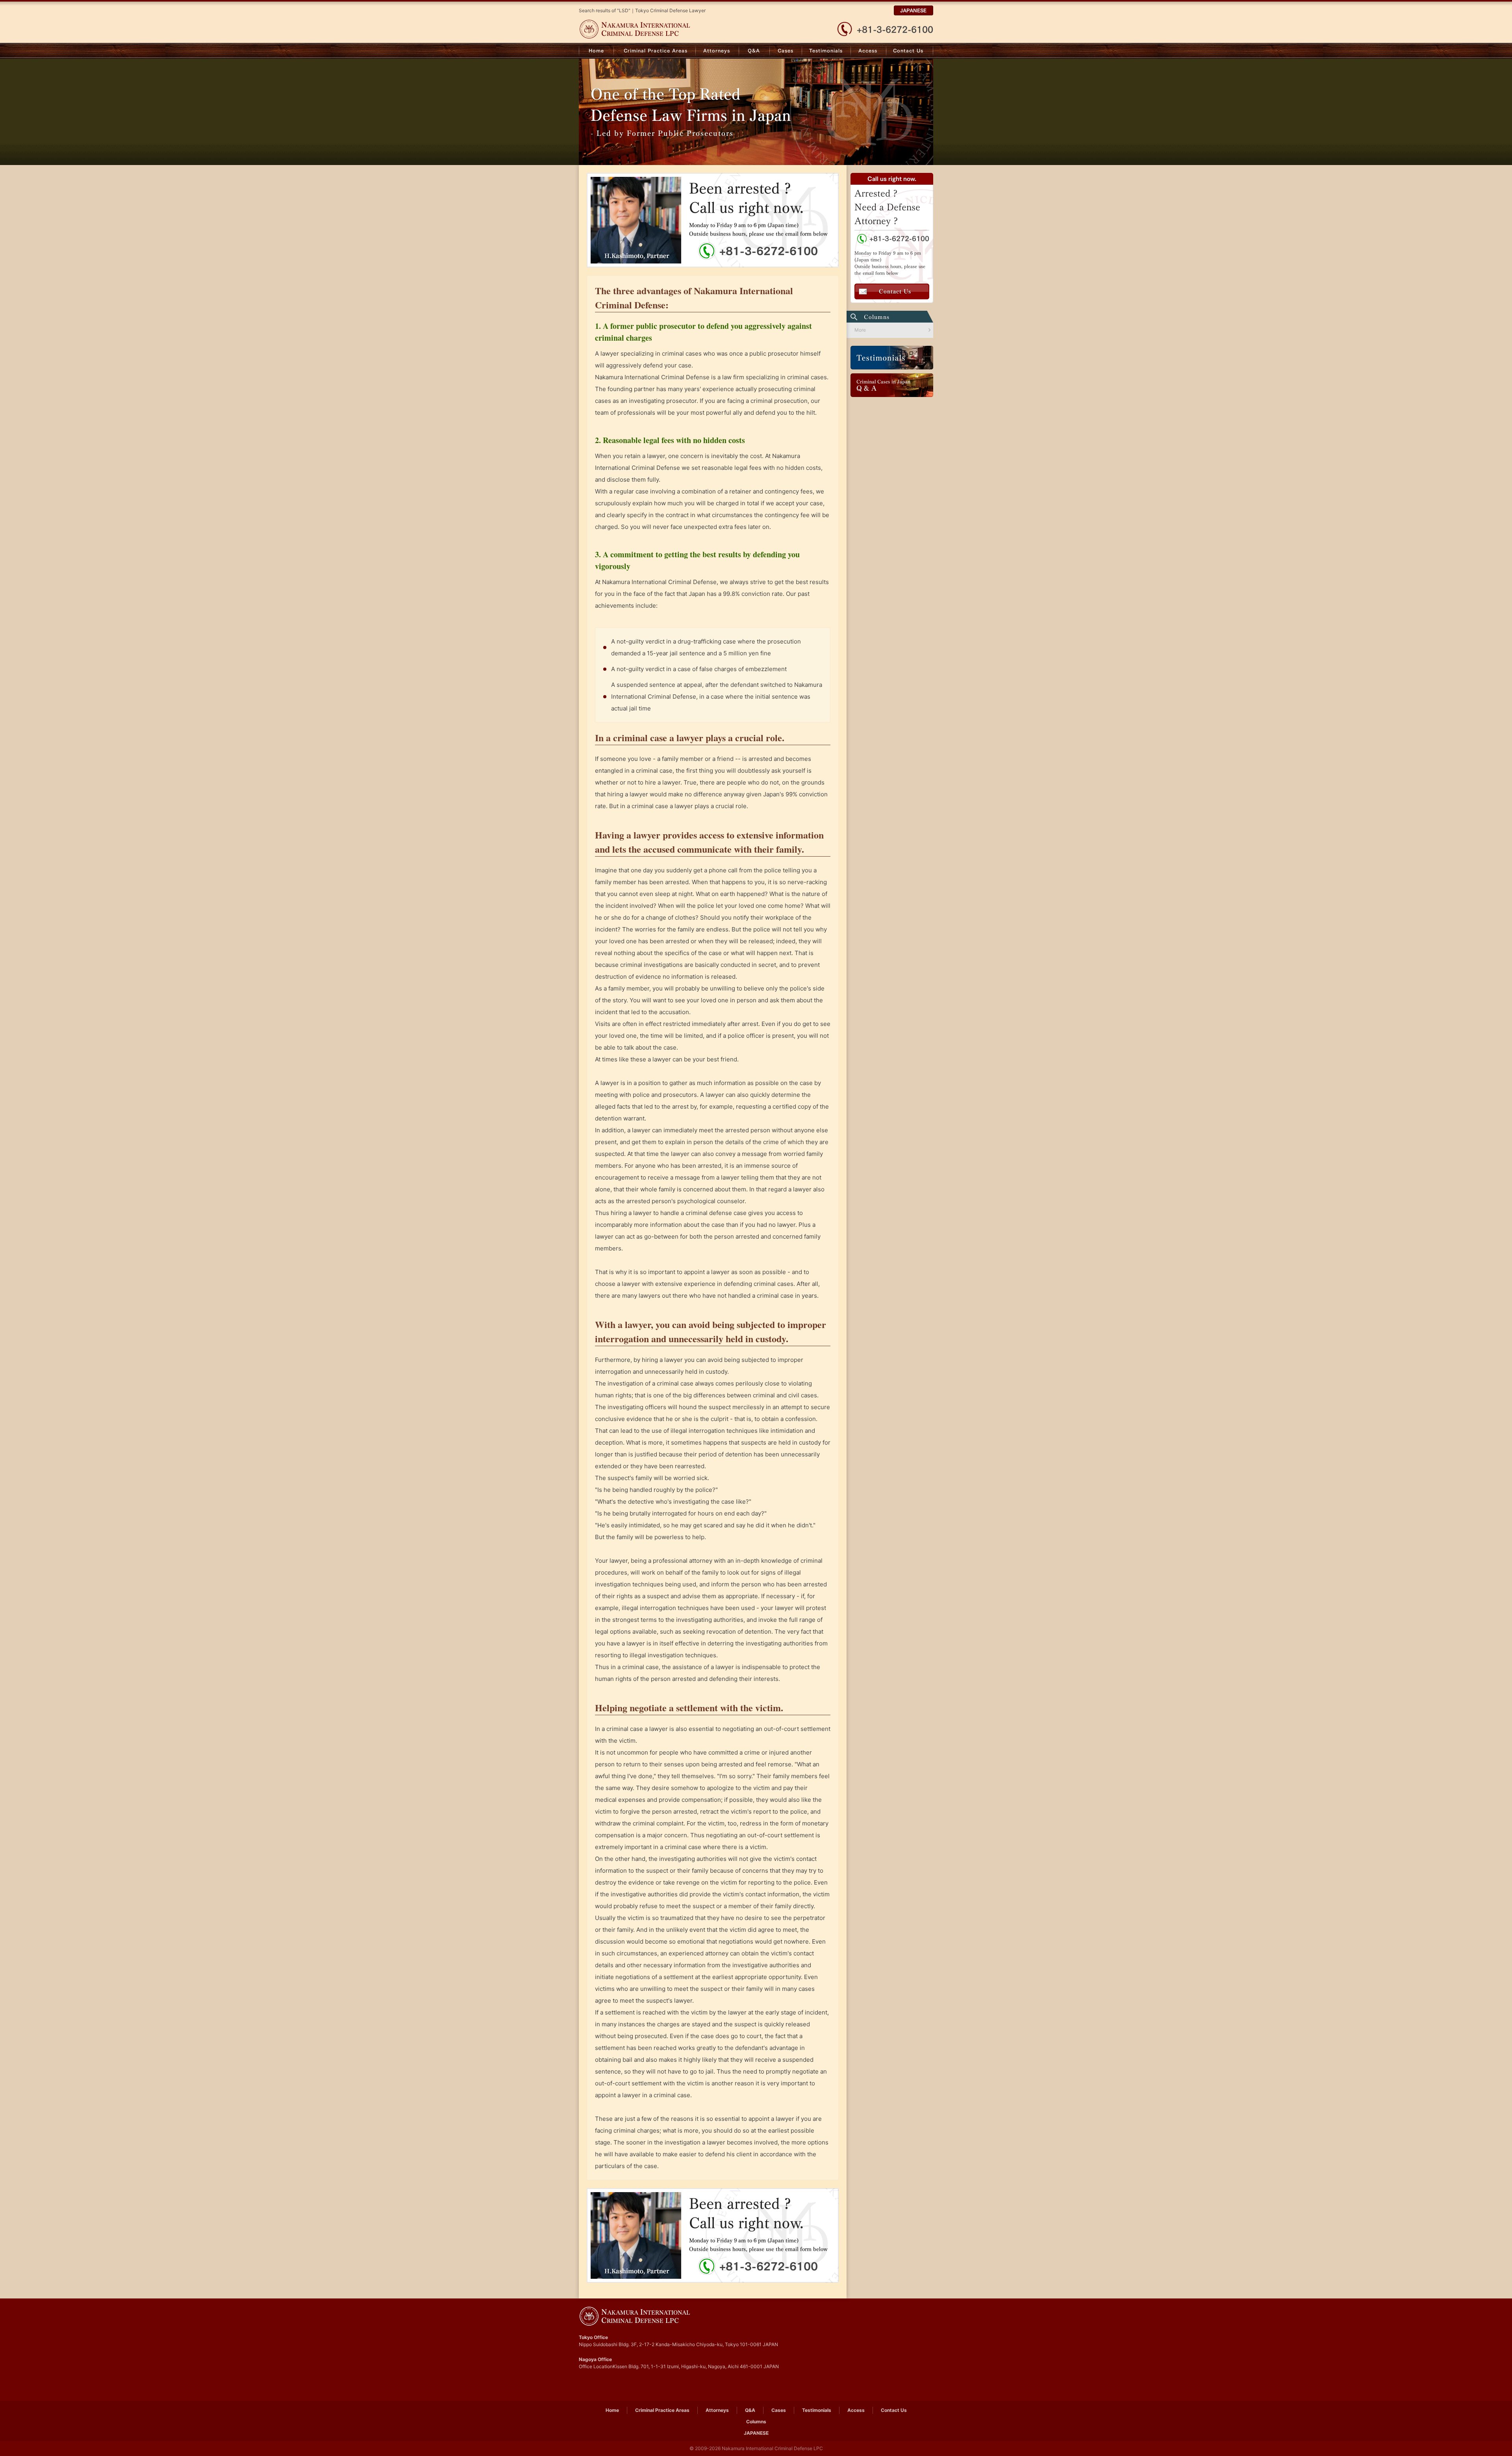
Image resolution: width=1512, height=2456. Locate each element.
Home (596, 51)
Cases (786, 51)
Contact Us (910, 51)
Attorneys (717, 51)
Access (869, 51)
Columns (756, 2422)
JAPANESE (913, 10)
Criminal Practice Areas (655, 51)
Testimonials (826, 51)
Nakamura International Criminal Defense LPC (653, 29)
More (860, 330)
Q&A (754, 51)
